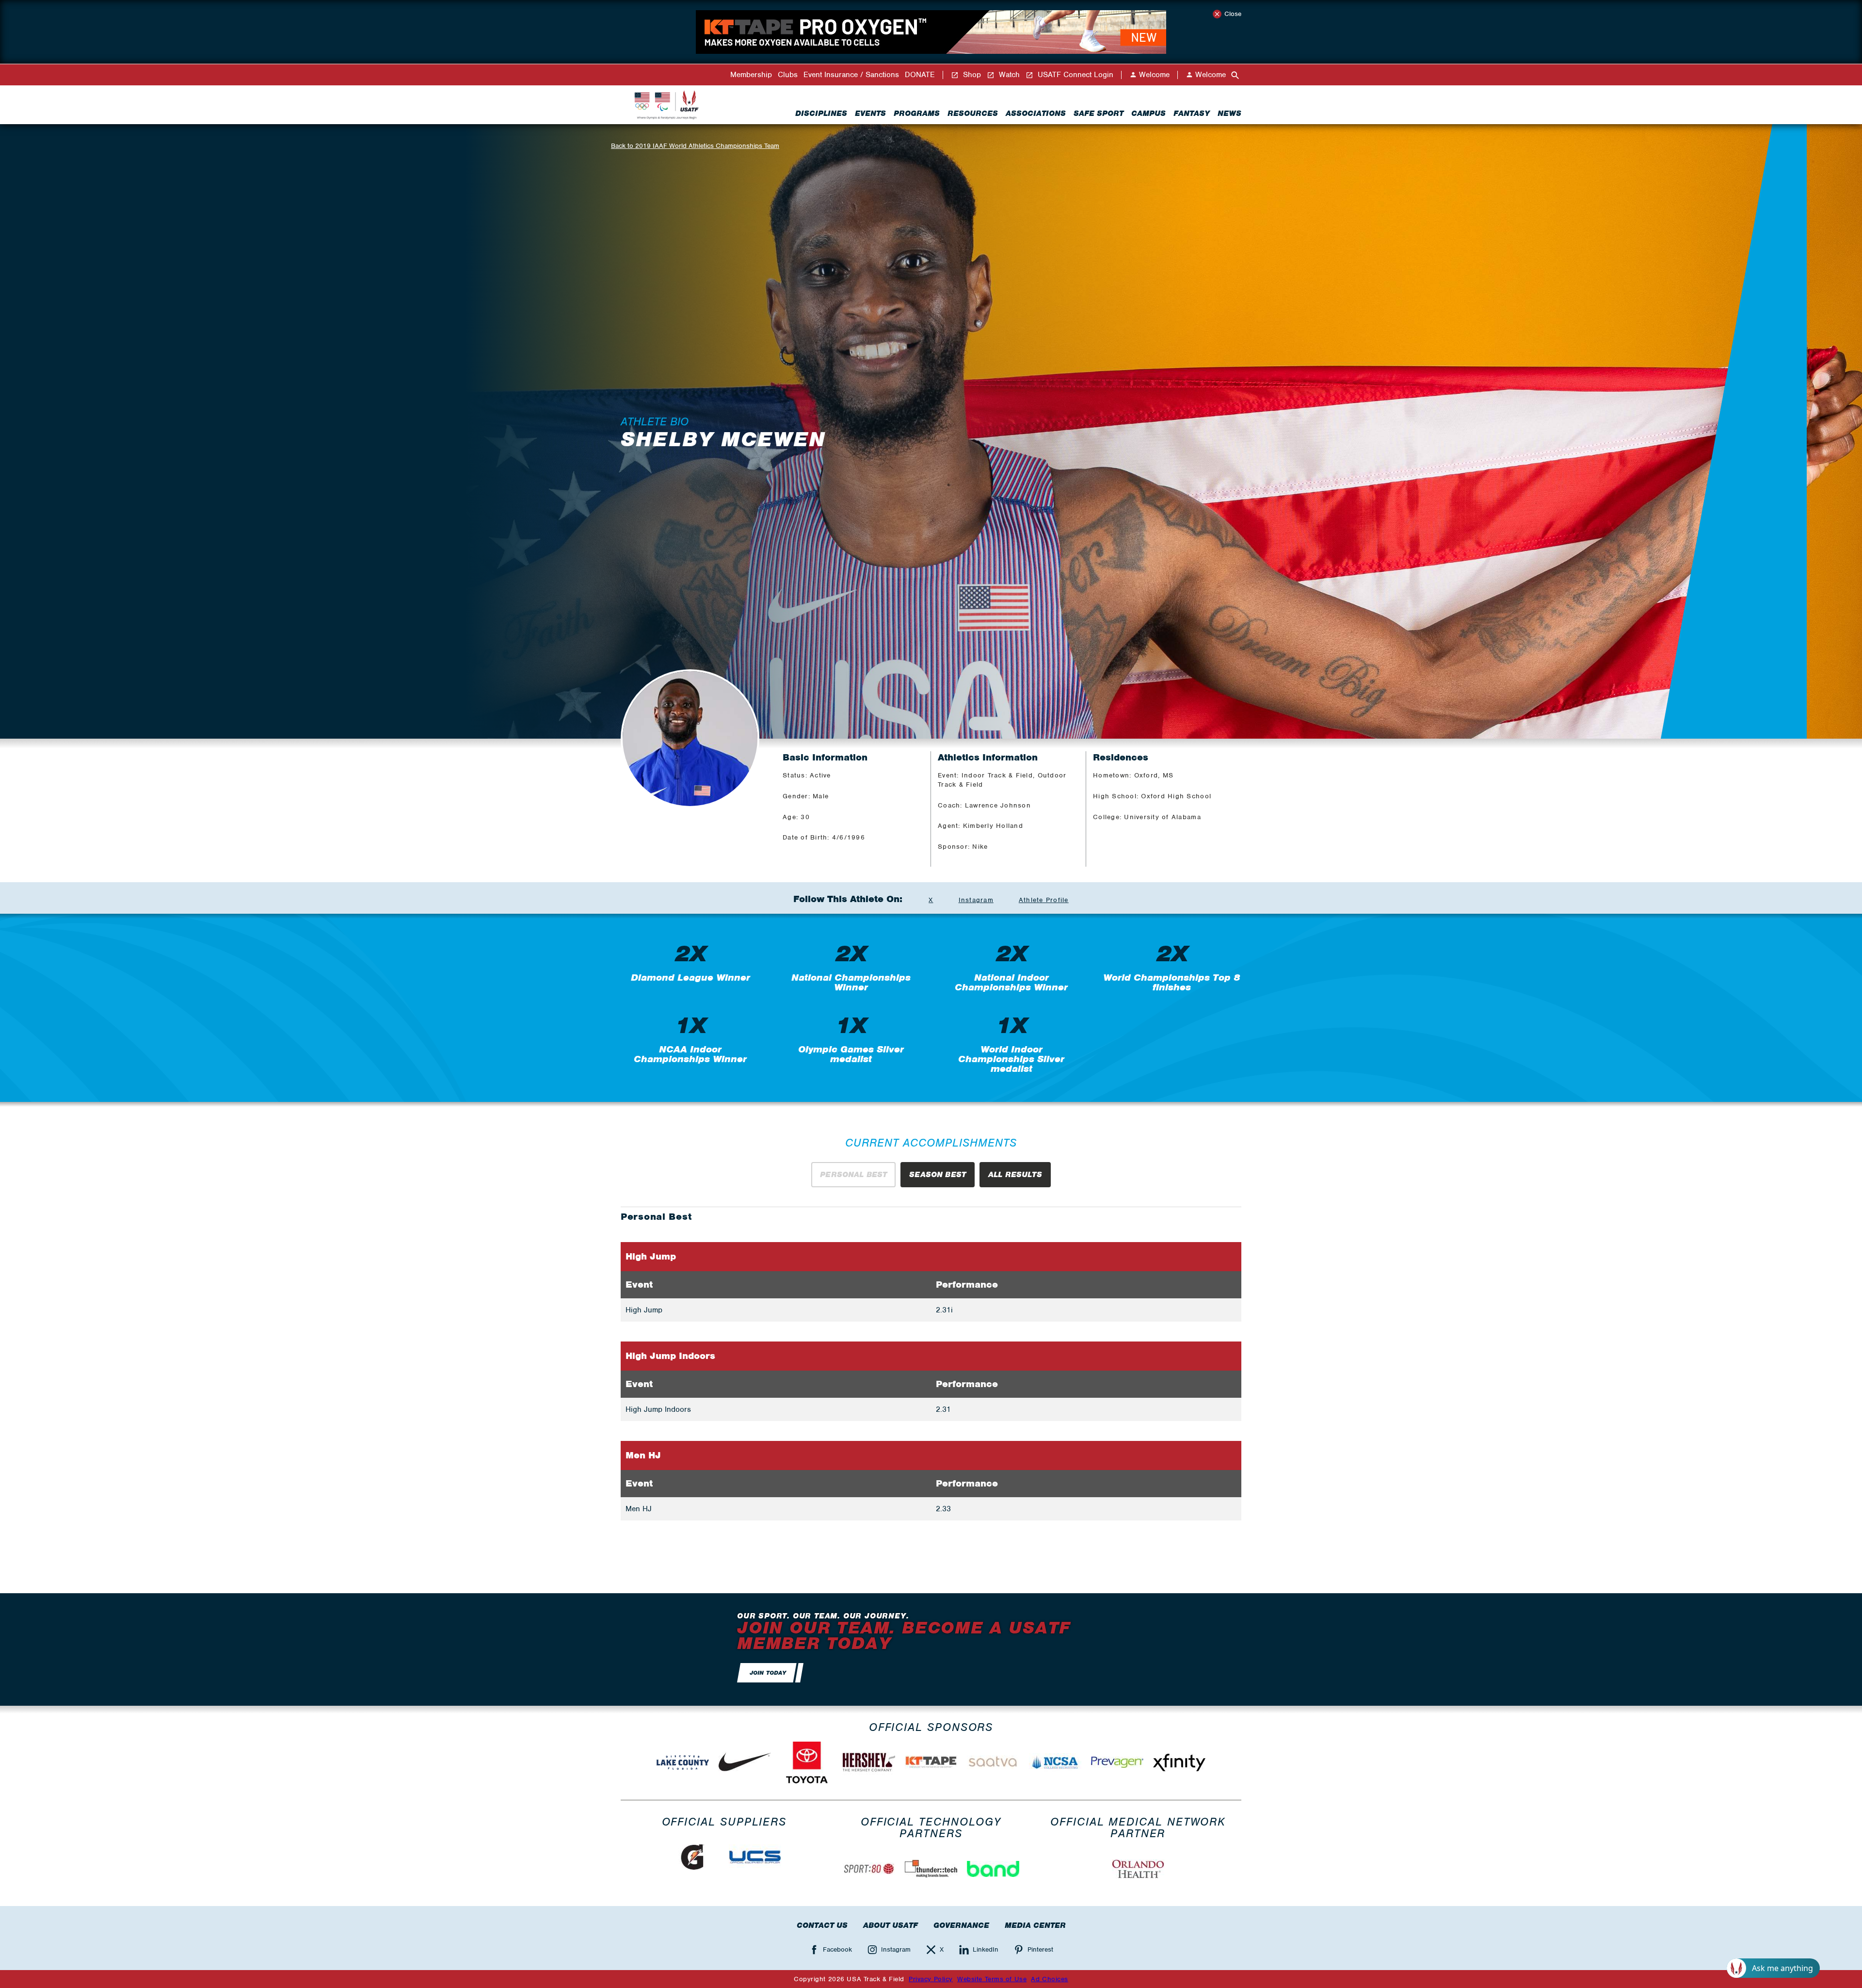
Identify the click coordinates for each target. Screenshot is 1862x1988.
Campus (1148, 113)
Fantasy (1192, 113)
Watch (1008, 75)
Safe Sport (1099, 113)
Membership (751, 75)
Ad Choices (1050, 1979)
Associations (1036, 113)
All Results (1015, 1175)
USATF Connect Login (1074, 75)
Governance (961, 1925)
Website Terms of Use (992, 1979)
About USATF (891, 1925)
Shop (971, 75)
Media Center (1035, 1925)
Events (870, 113)
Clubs (788, 75)
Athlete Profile (1044, 900)
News (1229, 113)
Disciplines (821, 113)
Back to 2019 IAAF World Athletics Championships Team (695, 146)
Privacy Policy (931, 1979)
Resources (973, 113)
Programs (917, 113)
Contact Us (822, 1925)
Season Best (938, 1175)
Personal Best (853, 1175)
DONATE (920, 75)
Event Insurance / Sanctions (851, 75)
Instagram (976, 900)
